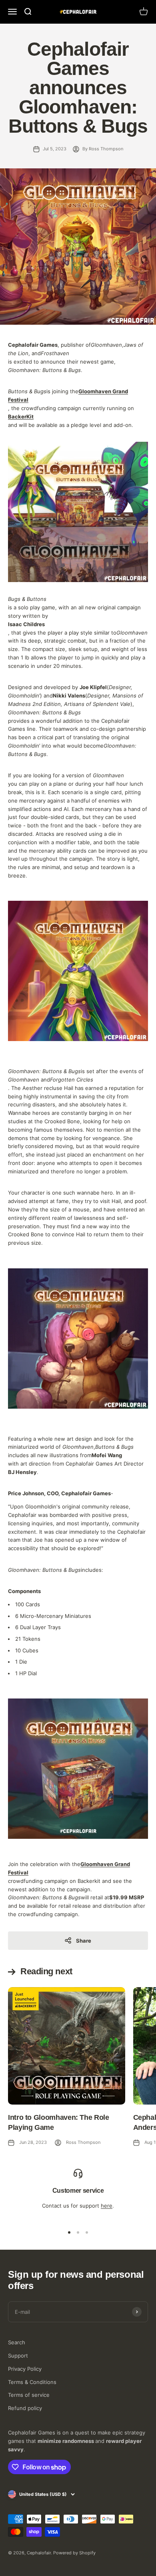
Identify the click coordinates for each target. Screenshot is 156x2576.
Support (18, 2356)
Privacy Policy (25, 2369)
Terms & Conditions (32, 2382)
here (107, 2206)
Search (17, 2342)
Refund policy (25, 2408)
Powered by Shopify (74, 2553)
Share (84, 1941)
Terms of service (29, 2395)
